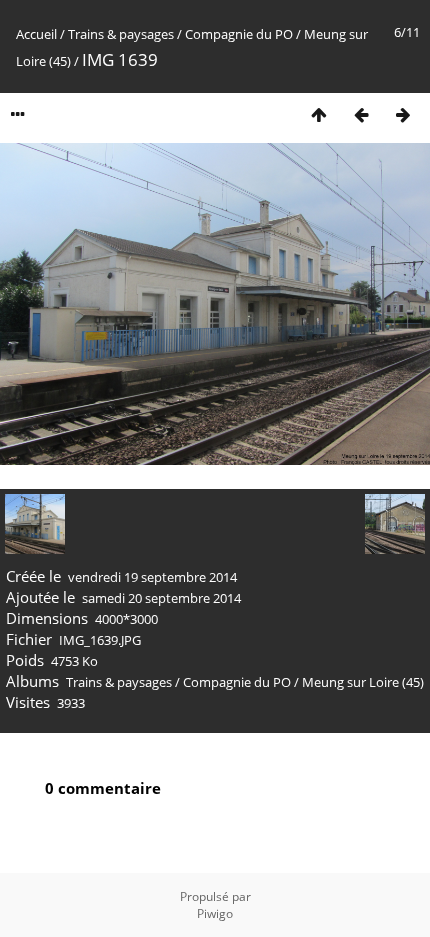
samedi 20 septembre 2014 (161, 598)
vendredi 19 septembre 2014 (152, 577)
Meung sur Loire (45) (363, 682)
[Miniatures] (319, 114)
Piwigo (215, 913)
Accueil (36, 34)
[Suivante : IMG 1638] (403, 114)
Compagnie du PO (239, 34)
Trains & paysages (121, 34)
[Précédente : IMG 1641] (361, 114)
